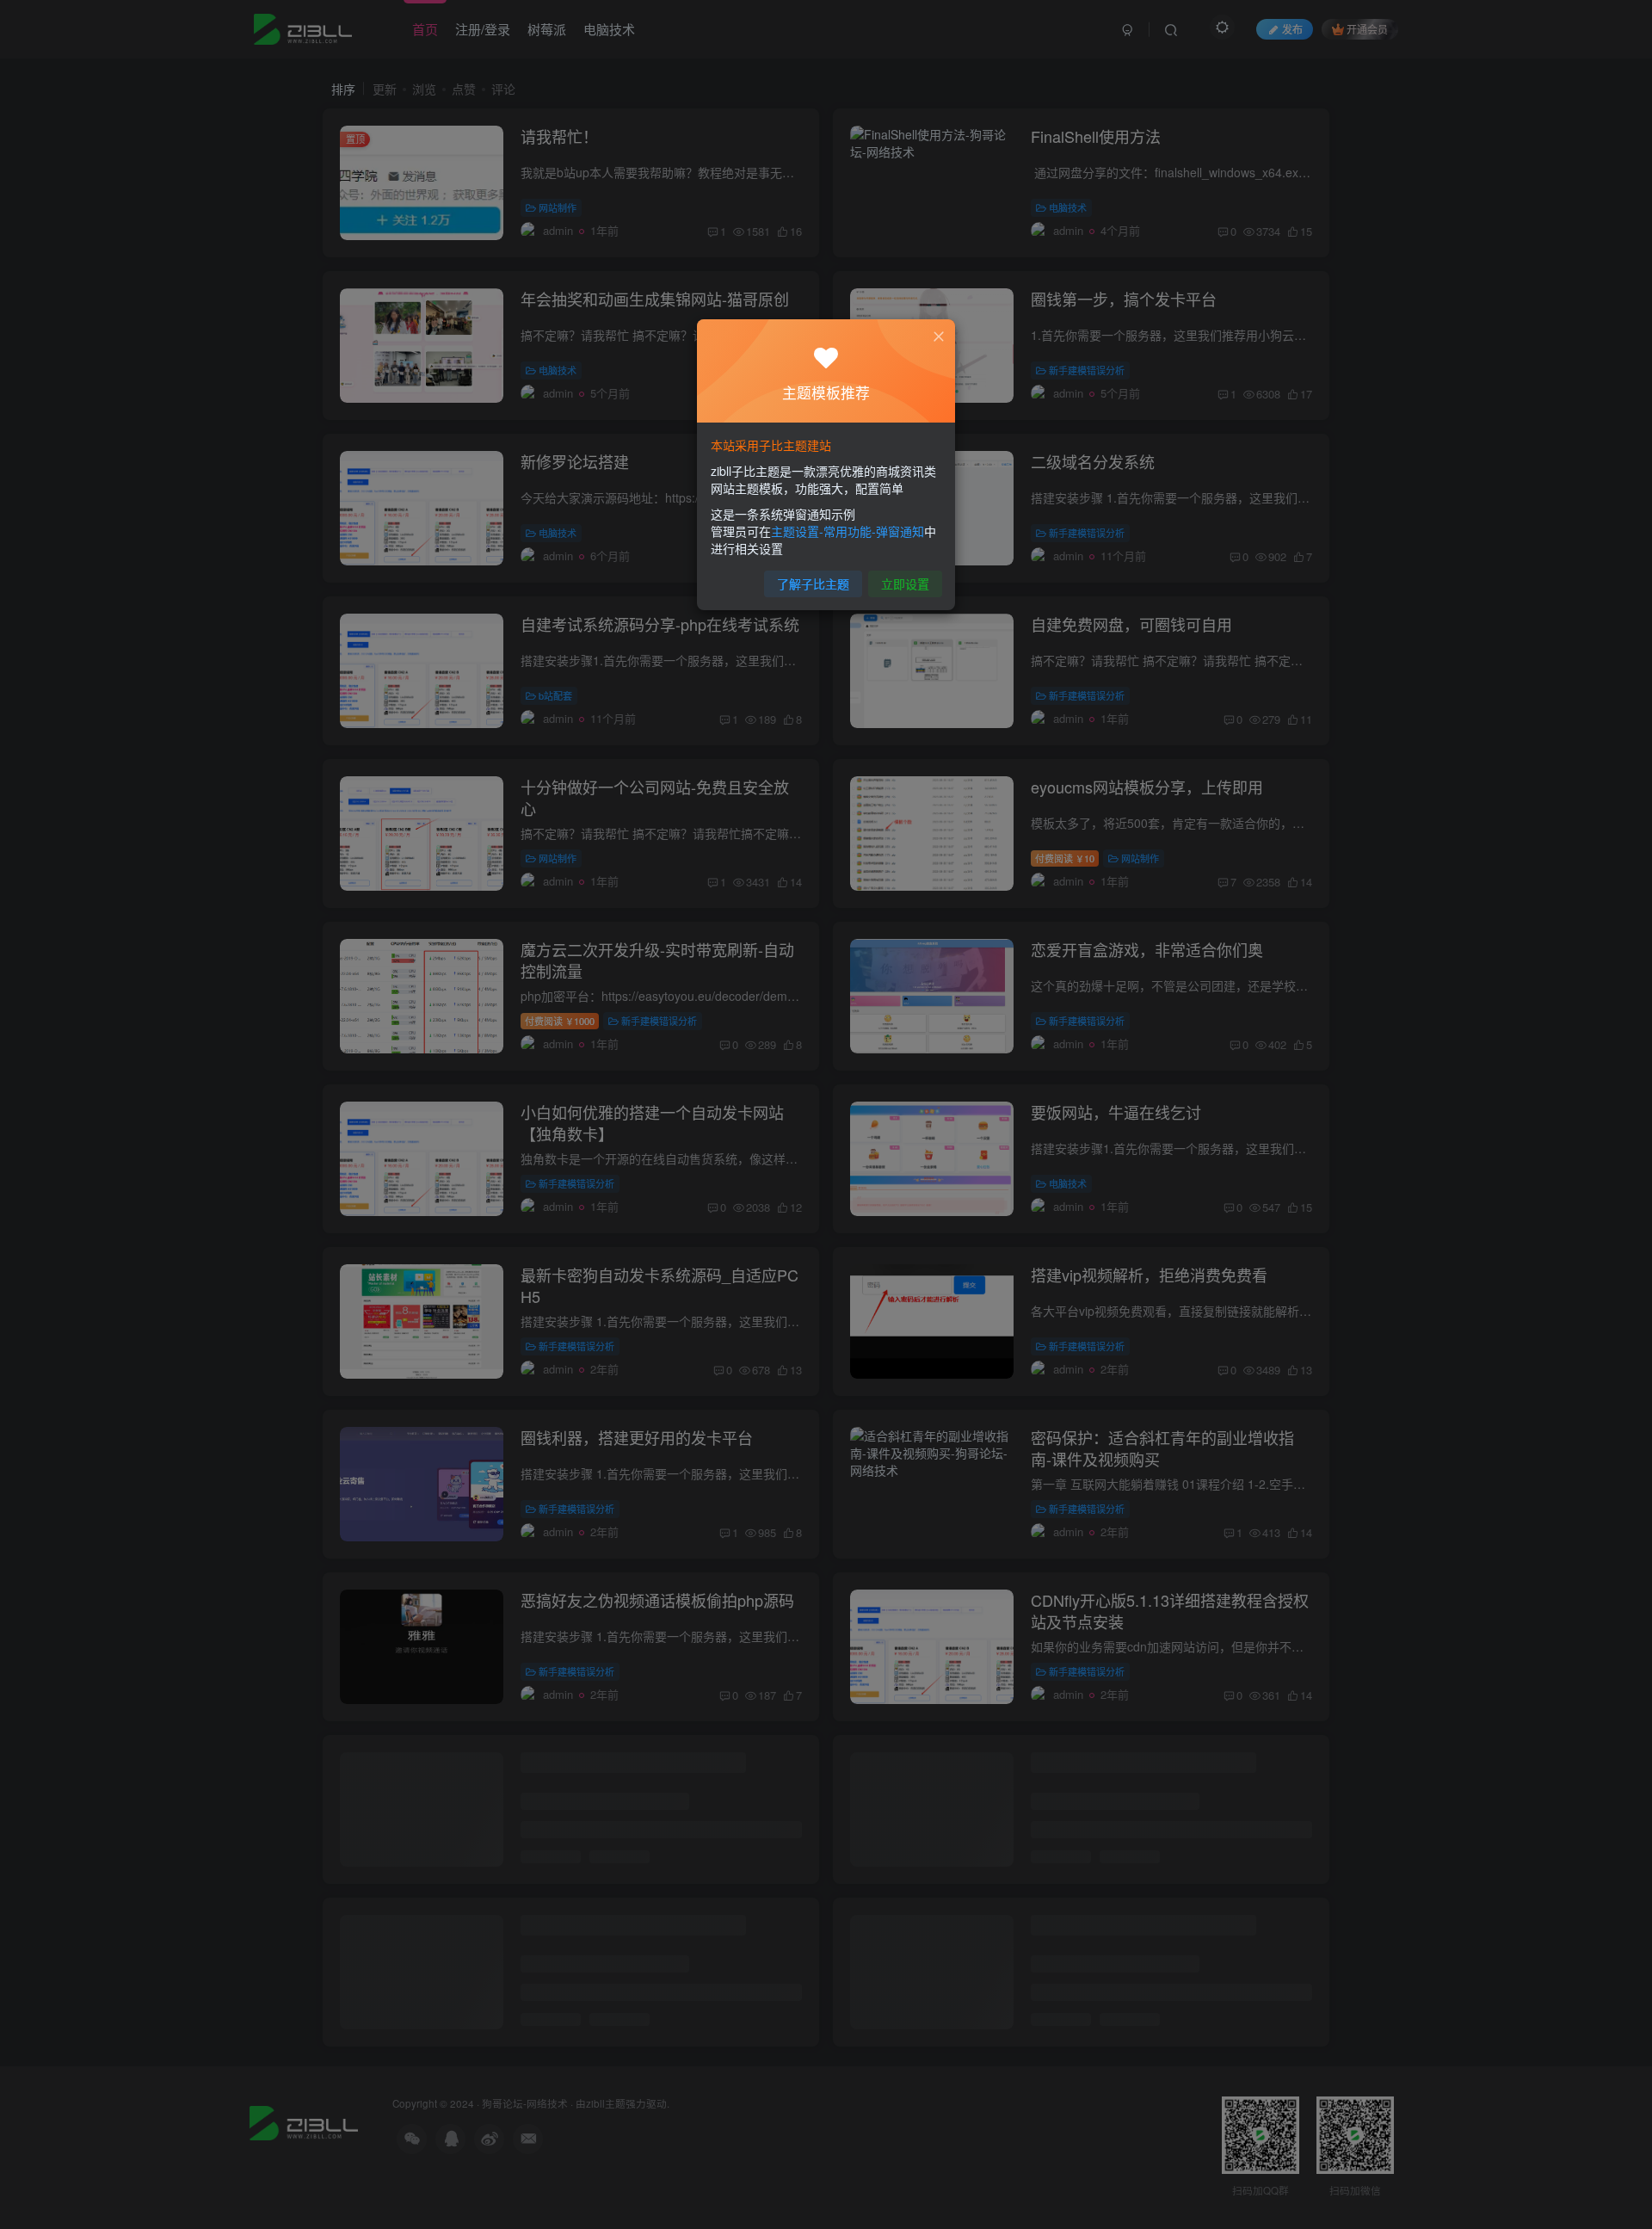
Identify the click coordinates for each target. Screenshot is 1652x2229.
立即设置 (905, 583)
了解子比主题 (813, 583)
